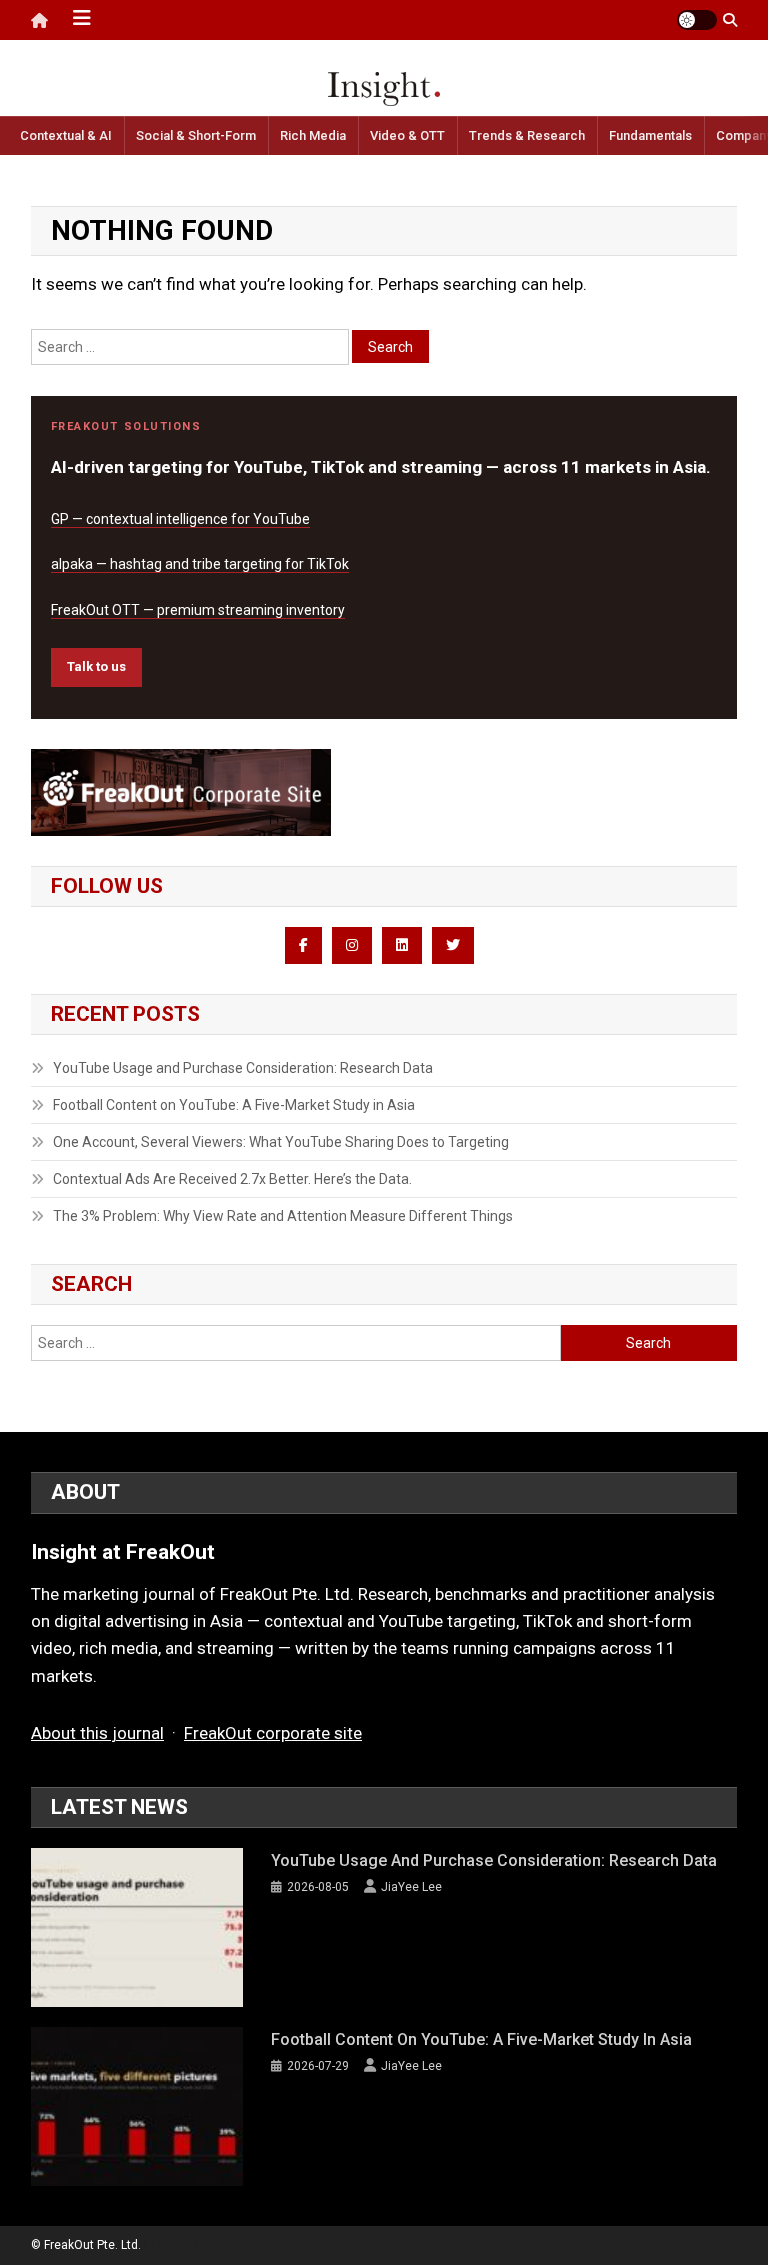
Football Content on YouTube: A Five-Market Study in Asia (234, 1105)
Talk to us (96, 666)
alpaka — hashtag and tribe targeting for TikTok (200, 564)
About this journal (97, 1733)
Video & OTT (407, 135)
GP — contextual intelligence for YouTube (180, 519)
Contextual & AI (66, 135)
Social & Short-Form (196, 135)
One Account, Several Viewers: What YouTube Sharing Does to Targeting (281, 1142)
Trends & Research (527, 135)
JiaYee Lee (411, 1887)
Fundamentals (650, 135)
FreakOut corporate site (273, 1733)
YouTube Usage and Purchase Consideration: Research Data (243, 1068)
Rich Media (313, 135)
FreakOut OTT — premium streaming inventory (198, 610)
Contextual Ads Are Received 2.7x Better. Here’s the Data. (232, 1179)
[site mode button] (697, 20)
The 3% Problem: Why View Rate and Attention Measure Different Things (283, 1216)
